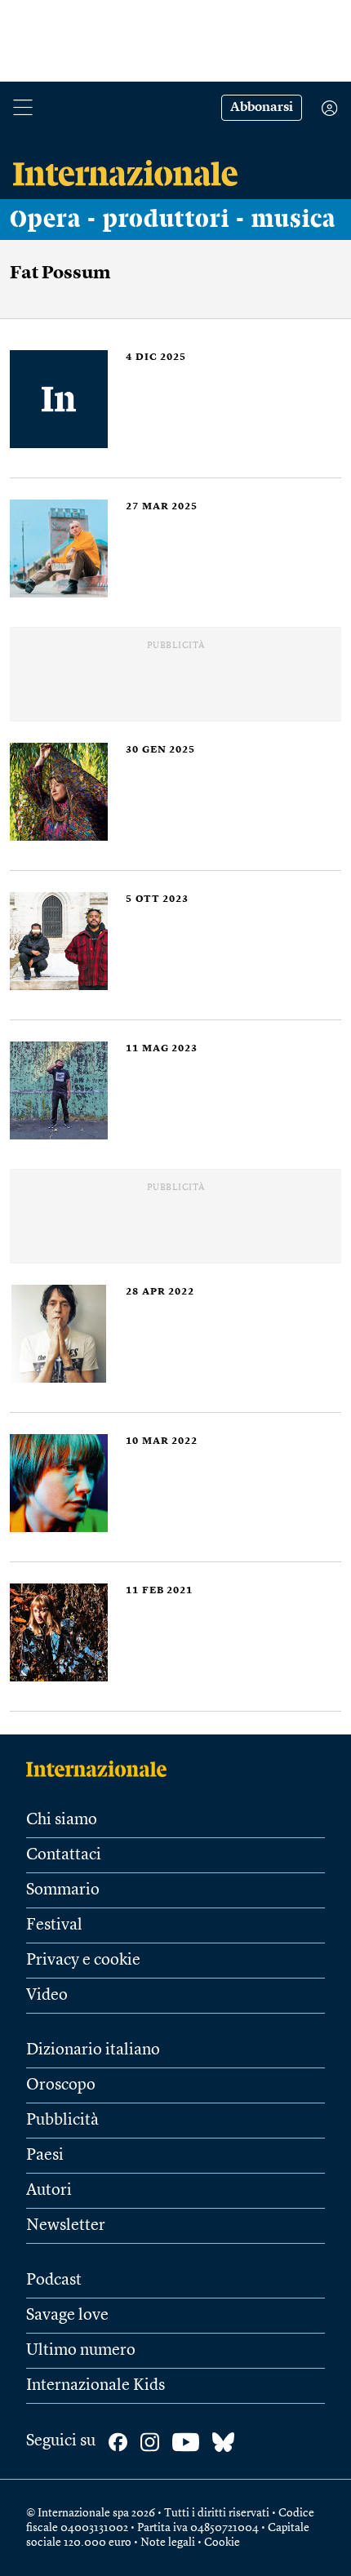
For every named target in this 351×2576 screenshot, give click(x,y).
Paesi (45, 2156)
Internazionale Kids (96, 2386)
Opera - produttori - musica (173, 220)
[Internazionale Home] (102, 1769)
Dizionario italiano (93, 2050)
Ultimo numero (81, 2351)
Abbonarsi (262, 108)
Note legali (168, 2543)
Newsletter (66, 2226)
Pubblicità (62, 2121)
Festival (54, 1925)
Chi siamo (62, 1820)
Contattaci (64, 1855)
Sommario (63, 1890)
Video (47, 1996)
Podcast (54, 2281)
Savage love (67, 2316)
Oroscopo (61, 2085)
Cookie (222, 2543)
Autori (49, 2191)
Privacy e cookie (83, 1961)
